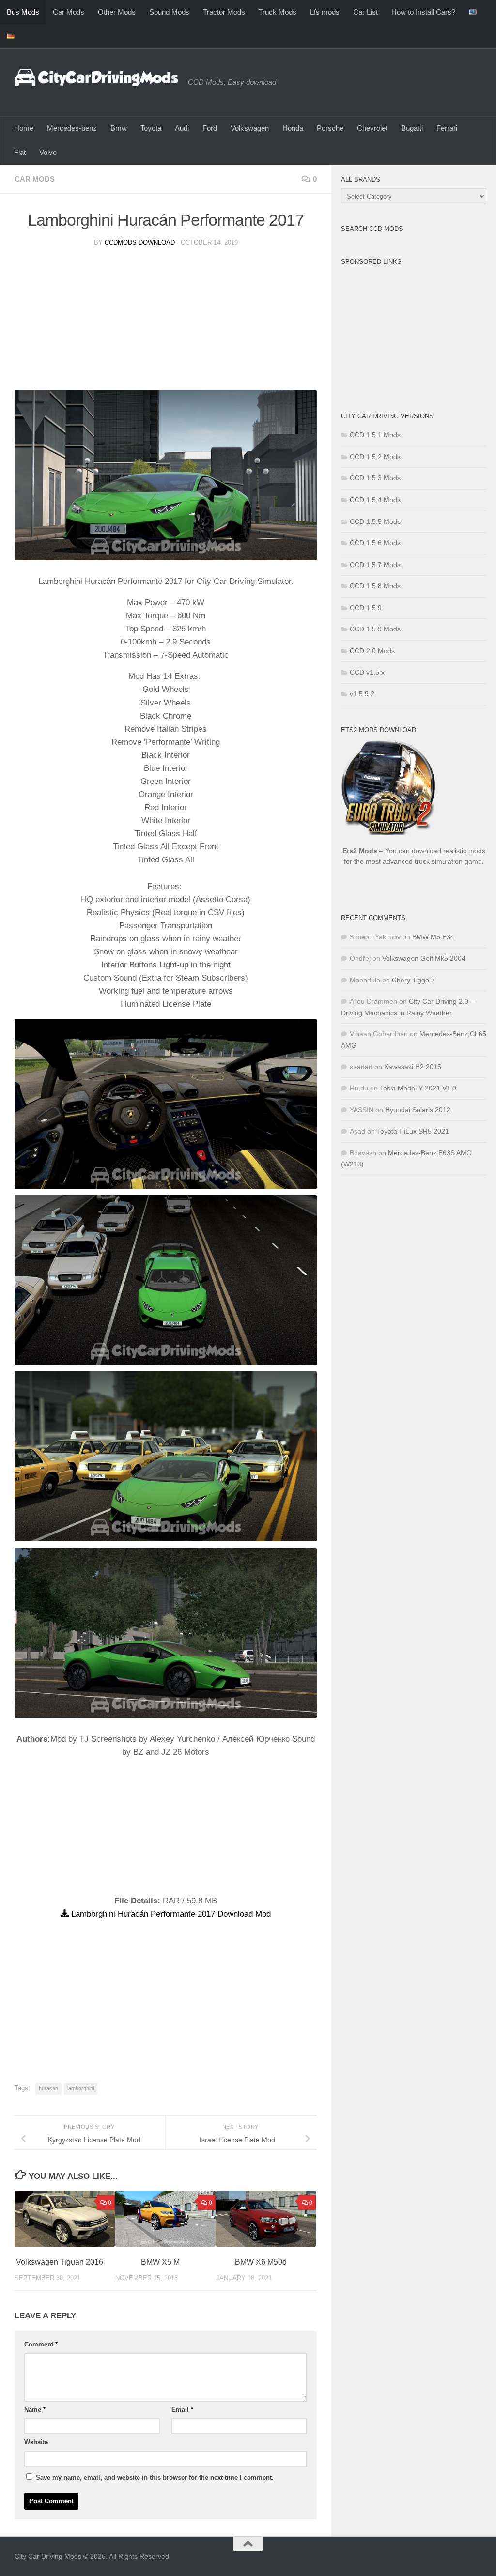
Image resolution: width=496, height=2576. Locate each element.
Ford (210, 128)
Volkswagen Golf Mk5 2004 (424, 958)
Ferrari (447, 128)
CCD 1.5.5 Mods (375, 521)
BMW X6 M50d (261, 2262)
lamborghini (81, 2088)
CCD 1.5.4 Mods (375, 500)
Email (182, 2410)
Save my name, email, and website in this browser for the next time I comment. (155, 2477)
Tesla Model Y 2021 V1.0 (418, 1088)
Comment (41, 2344)
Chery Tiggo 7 (413, 980)
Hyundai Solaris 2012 (418, 1110)
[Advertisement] (166, 322)
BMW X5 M (160, 2262)
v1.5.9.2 (362, 694)
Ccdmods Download (140, 242)
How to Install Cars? (423, 12)
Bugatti (412, 128)
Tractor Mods (224, 12)
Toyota (151, 128)
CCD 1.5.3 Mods (375, 478)
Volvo (48, 152)
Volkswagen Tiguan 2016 (60, 2262)
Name (35, 2410)
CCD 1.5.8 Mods (375, 586)
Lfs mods (325, 12)
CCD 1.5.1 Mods (375, 435)
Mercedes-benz (72, 128)
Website (36, 2442)
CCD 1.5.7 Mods (375, 565)
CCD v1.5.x (367, 672)
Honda (293, 128)
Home (24, 128)
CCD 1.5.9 (366, 608)
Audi (182, 128)
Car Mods (69, 12)
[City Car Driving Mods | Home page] (96, 77)
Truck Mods (278, 12)
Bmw (119, 128)
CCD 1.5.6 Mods (375, 543)
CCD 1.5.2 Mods (375, 457)
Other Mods (117, 12)
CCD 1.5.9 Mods (375, 629)
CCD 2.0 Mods (372, 651)
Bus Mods (23, 12)
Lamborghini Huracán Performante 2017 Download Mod (170, 1914)
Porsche (330, 128)
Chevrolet (372, 128)
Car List (365, 12)
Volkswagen (250, 128)
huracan (48, 2088)
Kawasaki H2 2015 (413, 1067)
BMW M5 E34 (433, 937)
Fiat (20, 152)
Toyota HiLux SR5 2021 (413, 1131)
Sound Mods (169, 12)
